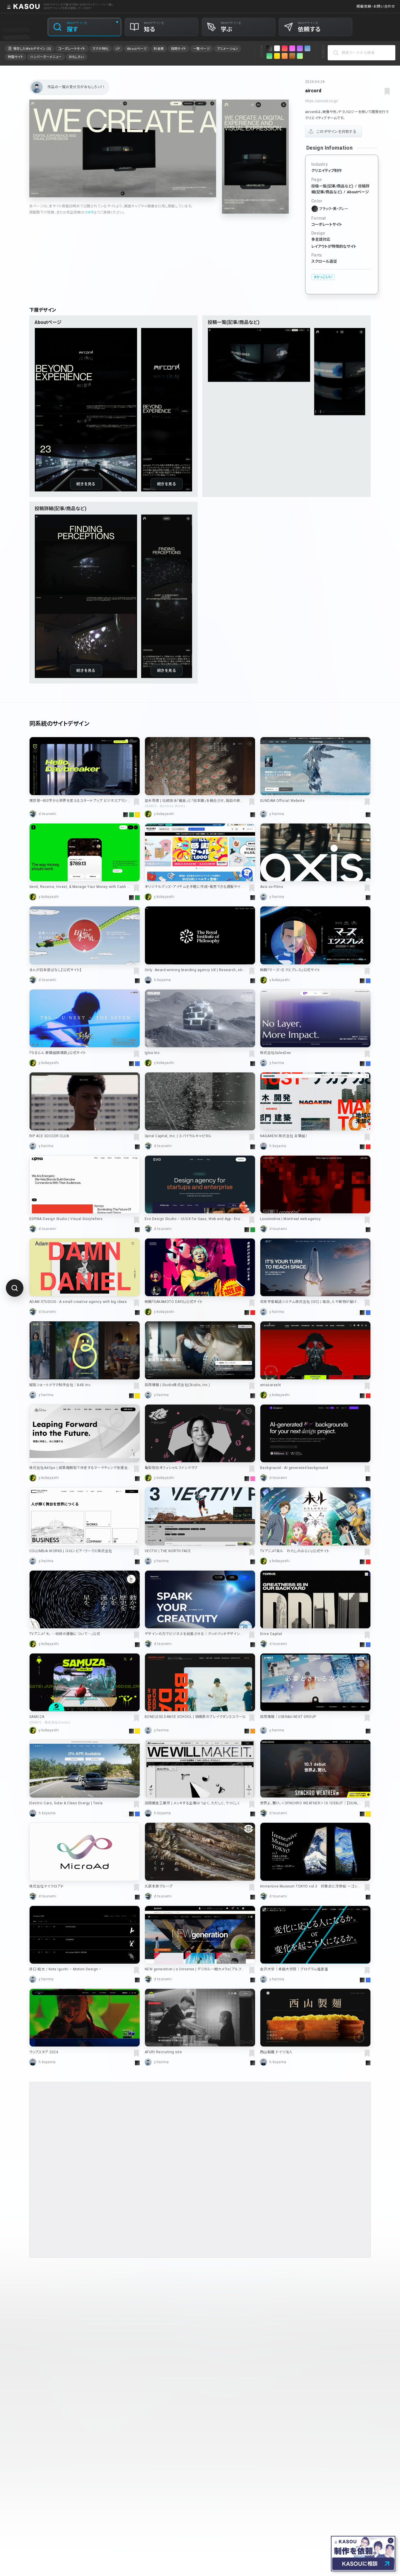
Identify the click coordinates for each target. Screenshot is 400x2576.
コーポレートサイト (327, 224)
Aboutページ (358, 192)
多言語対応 (321, 239)
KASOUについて (197, 2454)
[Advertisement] (200, 2170)
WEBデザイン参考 (58, 2301)
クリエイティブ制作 (327, 171)
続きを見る (86, 484)
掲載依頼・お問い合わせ (376, 6)
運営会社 (244, 2454)
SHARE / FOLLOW (220, 2415)
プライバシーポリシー (276, 2454)
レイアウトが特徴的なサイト (334, 246)
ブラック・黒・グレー (334, 209)
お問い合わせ (311, 2454)
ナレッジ (224, 2454)
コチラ (89, 212)
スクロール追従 (324, 261)
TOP (33, 2301)
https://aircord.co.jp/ (322, 101)
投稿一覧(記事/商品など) (332, 186)
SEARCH (323, 52)
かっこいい (324, 277)
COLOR (262, 51)
